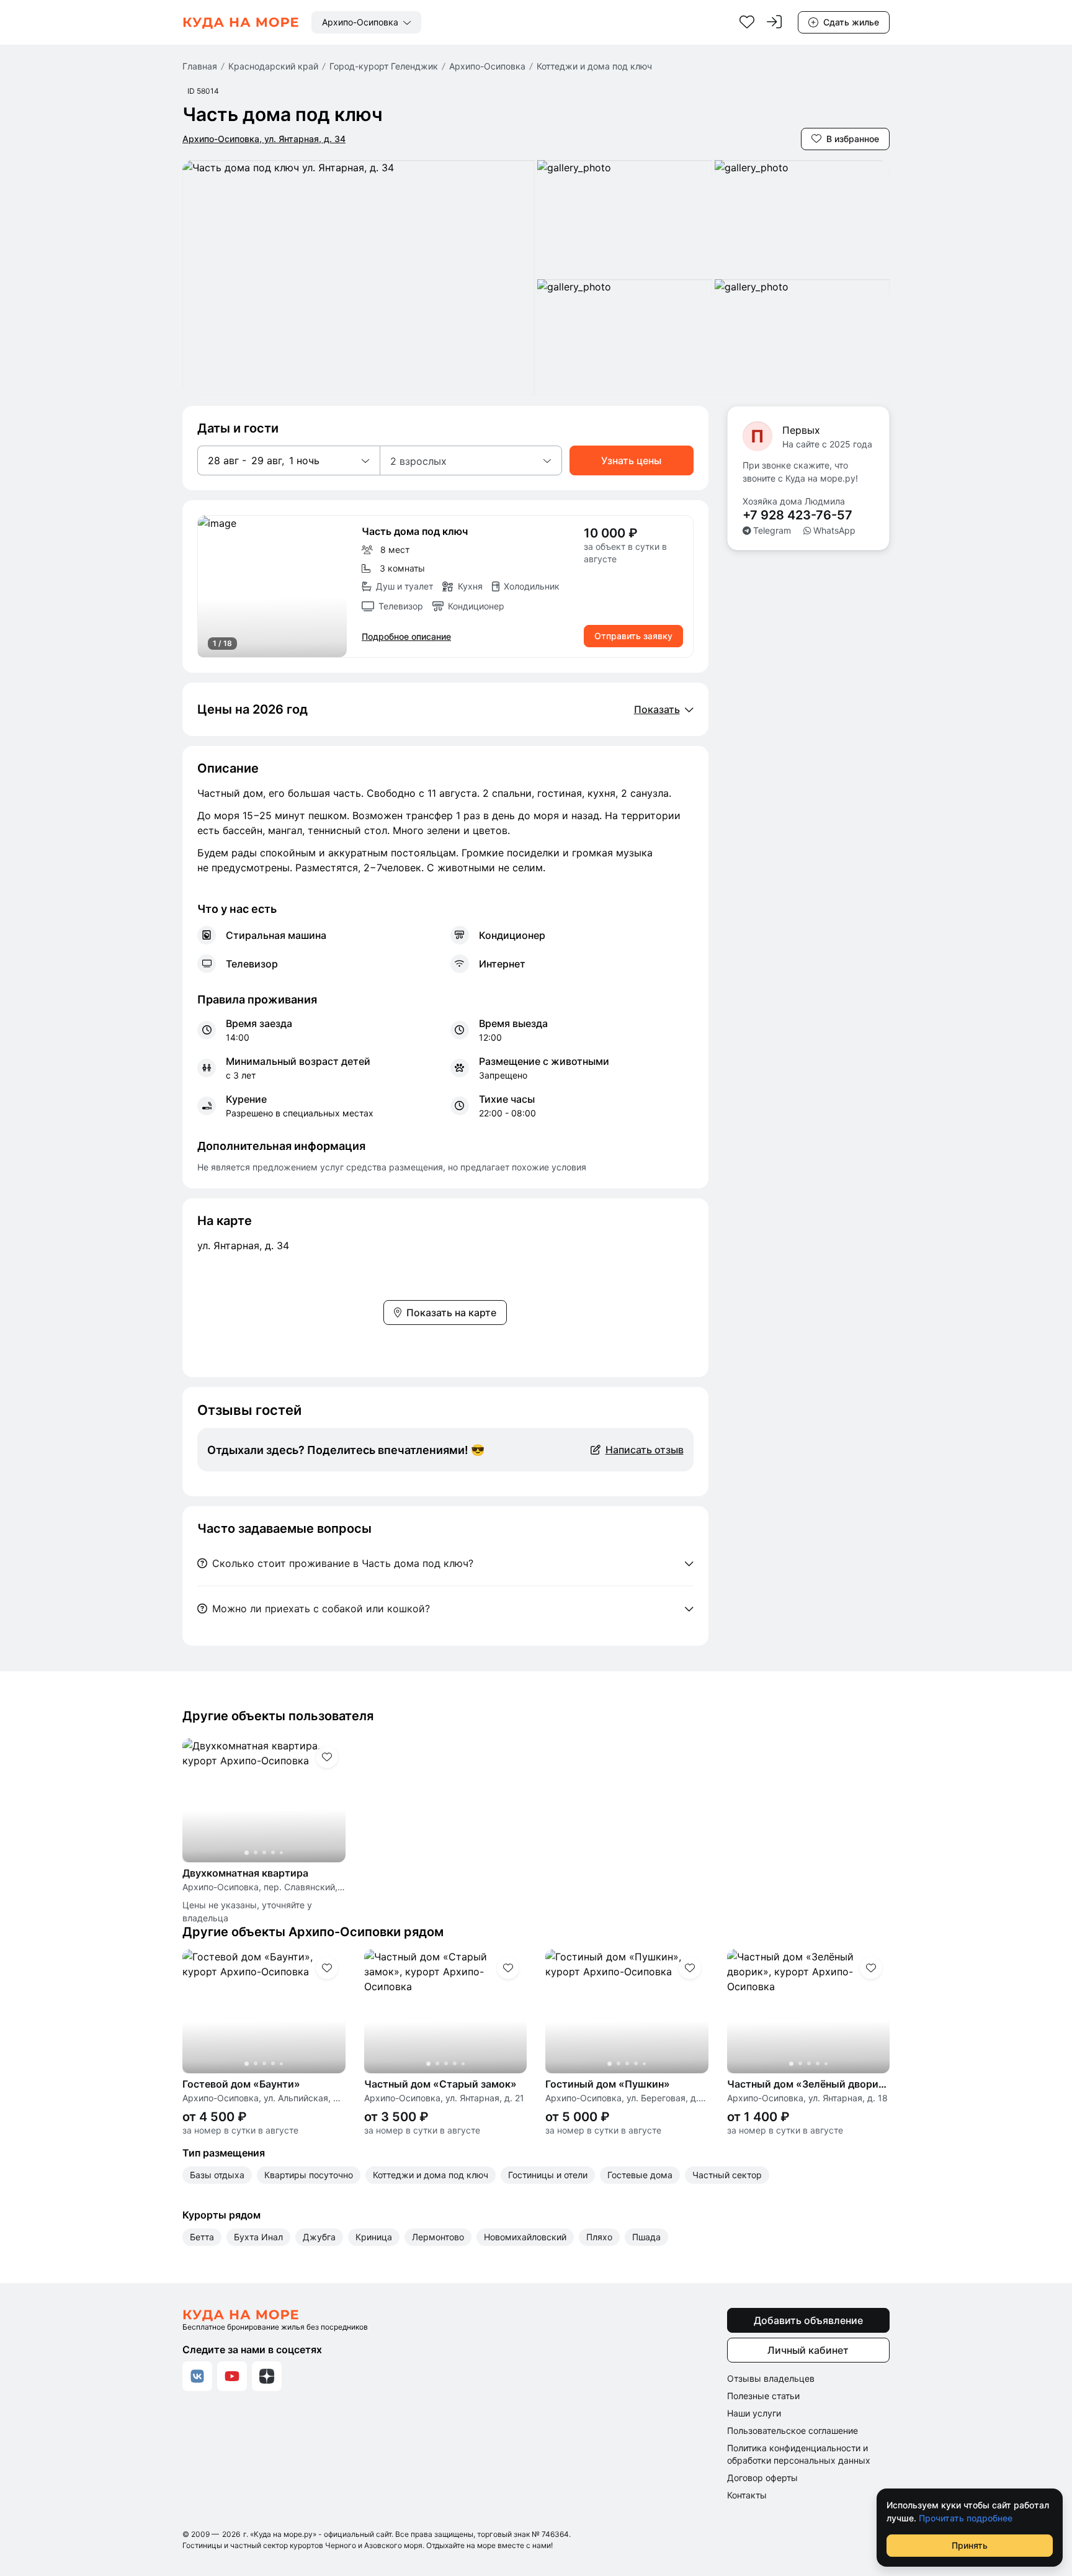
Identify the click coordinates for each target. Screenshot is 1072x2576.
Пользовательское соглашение (793, 2430)
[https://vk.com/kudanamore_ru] (197, 2376)
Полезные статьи (763, 2396)
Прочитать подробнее (966, 2518)
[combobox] (366, 22)
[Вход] (774, 22)
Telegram (772, 530)
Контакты (747, 2495)
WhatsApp (834, 530)
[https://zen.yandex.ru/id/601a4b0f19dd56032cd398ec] (267, 2376)
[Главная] (241, 22)
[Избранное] (747, 22)
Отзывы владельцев (771, 2378)
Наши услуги (754, 2413)
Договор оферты (762, 2478)
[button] (288, 460)
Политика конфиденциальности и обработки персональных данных (799, 2454)
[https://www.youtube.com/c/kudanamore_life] (232, 2376)
